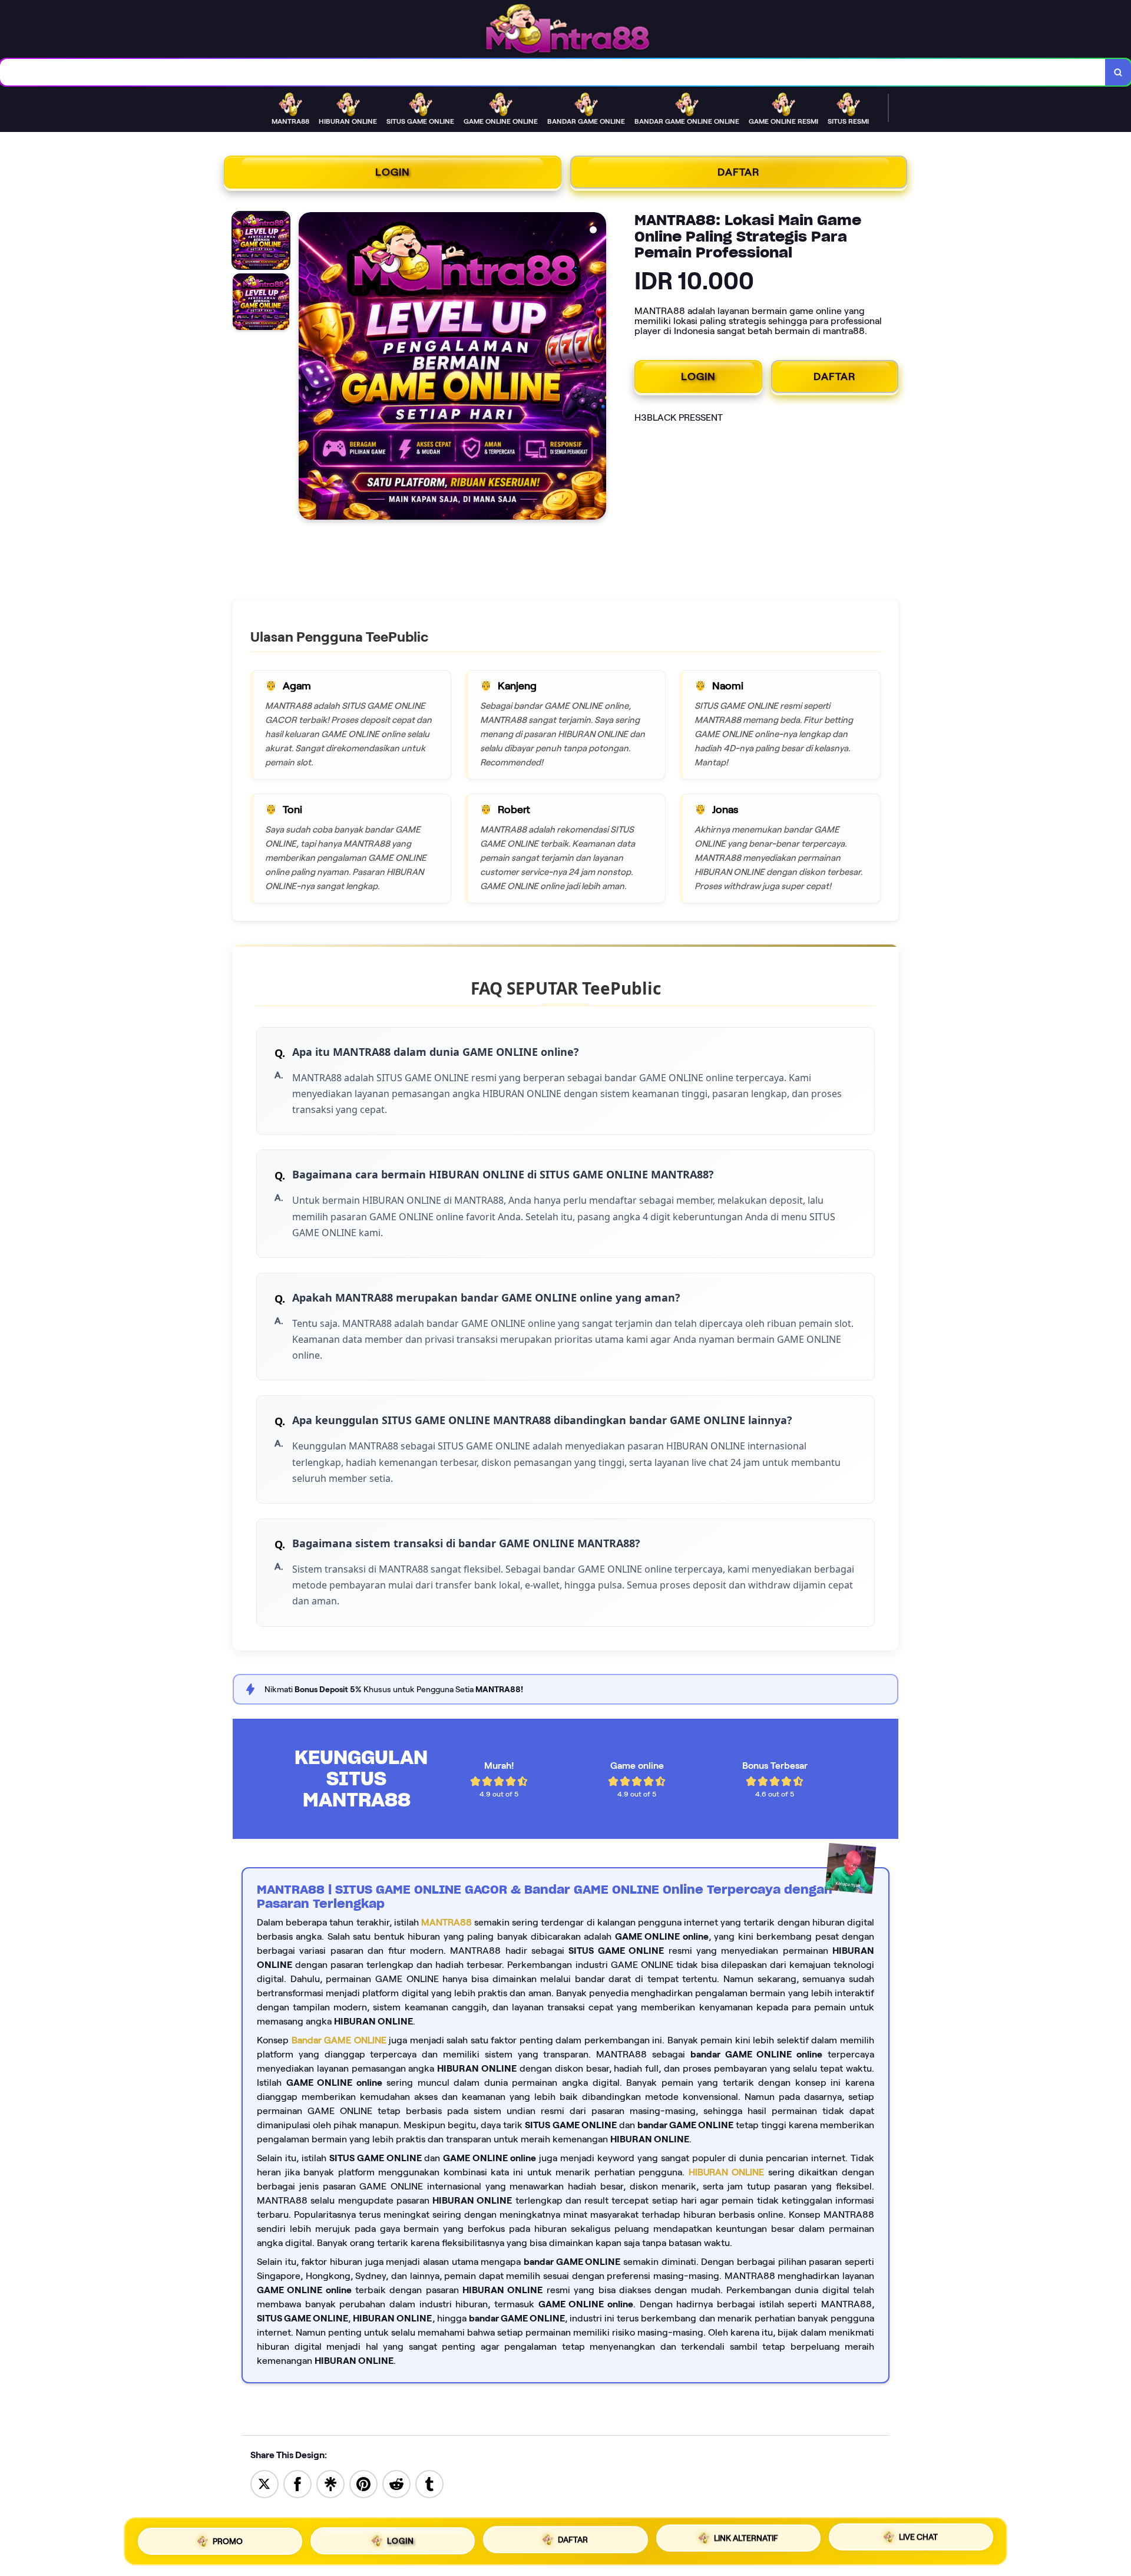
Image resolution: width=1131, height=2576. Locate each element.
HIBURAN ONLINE (727, 2172)
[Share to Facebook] (297, 2483)
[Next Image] (597, 368)
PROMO (228, 2541)
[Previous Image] (308, 368)
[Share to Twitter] (264, 2483)
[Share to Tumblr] (429, 2483)
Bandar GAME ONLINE (339, 2040)
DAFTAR (739, 172)
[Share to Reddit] (396, 2483)
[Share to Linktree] (330, 2483)
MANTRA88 (447, 1922)
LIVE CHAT (918, 2537)
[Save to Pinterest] (363, 2483)
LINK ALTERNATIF (746, 2537)
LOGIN (393, 172)
